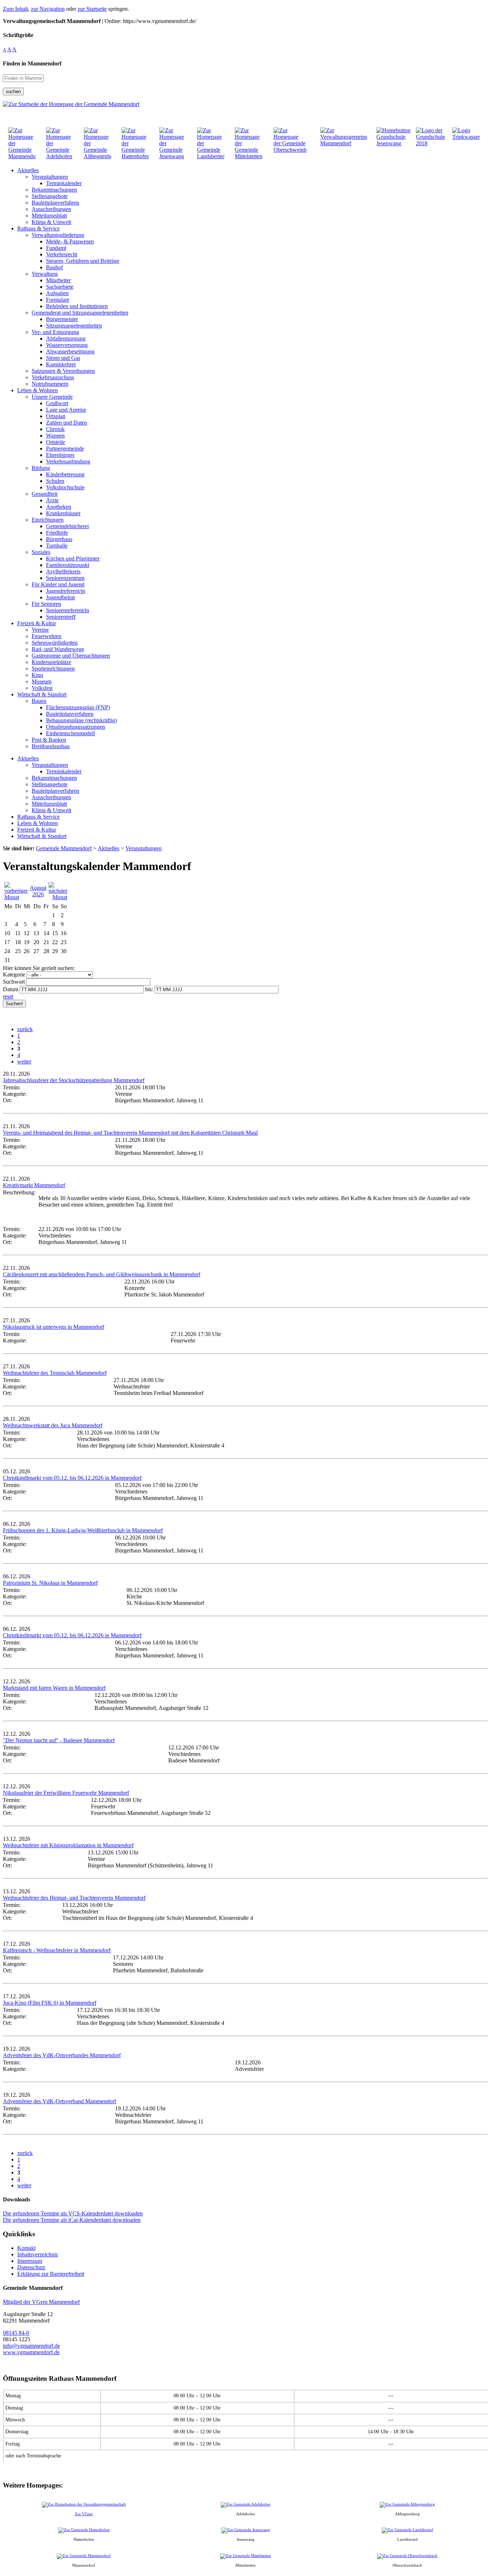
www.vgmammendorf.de (31, 2352)
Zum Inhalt (15, 9)
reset (8, 996)
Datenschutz (31, 2267)
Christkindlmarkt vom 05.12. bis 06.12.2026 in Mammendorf (72, 1478)
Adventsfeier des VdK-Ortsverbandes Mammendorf (62, 2055)
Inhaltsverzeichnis (38, 2254)
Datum (11, 989)
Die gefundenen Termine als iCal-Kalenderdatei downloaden (72, 2220)
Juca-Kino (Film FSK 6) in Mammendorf (50, 2003)
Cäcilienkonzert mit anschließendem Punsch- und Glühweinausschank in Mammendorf (102, 1274)
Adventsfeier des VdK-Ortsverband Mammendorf (59, 2101)
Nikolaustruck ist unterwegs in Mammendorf (54, 1327)
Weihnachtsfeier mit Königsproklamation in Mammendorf (68, 1845)
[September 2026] (58, 897)
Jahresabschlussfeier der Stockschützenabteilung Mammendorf (74, 1080)
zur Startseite (92, 9)
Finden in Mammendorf (32, 63)
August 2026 (38, 891)
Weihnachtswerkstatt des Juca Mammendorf (53, 1425)
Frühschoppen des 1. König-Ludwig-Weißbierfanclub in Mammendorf (83, 1530)
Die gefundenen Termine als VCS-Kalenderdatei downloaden (73, 2213)
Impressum (30, 2261)
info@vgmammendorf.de (31, 2346)
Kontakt (26, 2248)
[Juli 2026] (16, 897)
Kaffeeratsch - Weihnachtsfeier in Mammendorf (57, 1950)
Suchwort (14, 982)
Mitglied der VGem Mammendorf (41, 2302)
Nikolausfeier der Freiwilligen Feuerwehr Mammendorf (66, 1793)
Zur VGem (84, 2514)
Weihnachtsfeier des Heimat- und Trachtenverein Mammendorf (74, 1898)
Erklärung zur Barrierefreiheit (51, 2274)
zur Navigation (48, 9)
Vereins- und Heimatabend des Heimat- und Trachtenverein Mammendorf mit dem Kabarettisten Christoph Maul (130, 1133)
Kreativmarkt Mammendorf (34, 1185)
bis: (149, 989)
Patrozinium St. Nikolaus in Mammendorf (50, 1583)
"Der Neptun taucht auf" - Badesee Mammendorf (59, 1740)
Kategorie (14, 974)
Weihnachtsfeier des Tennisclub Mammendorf (55, 1373)
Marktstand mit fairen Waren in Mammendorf (54, 1688)
